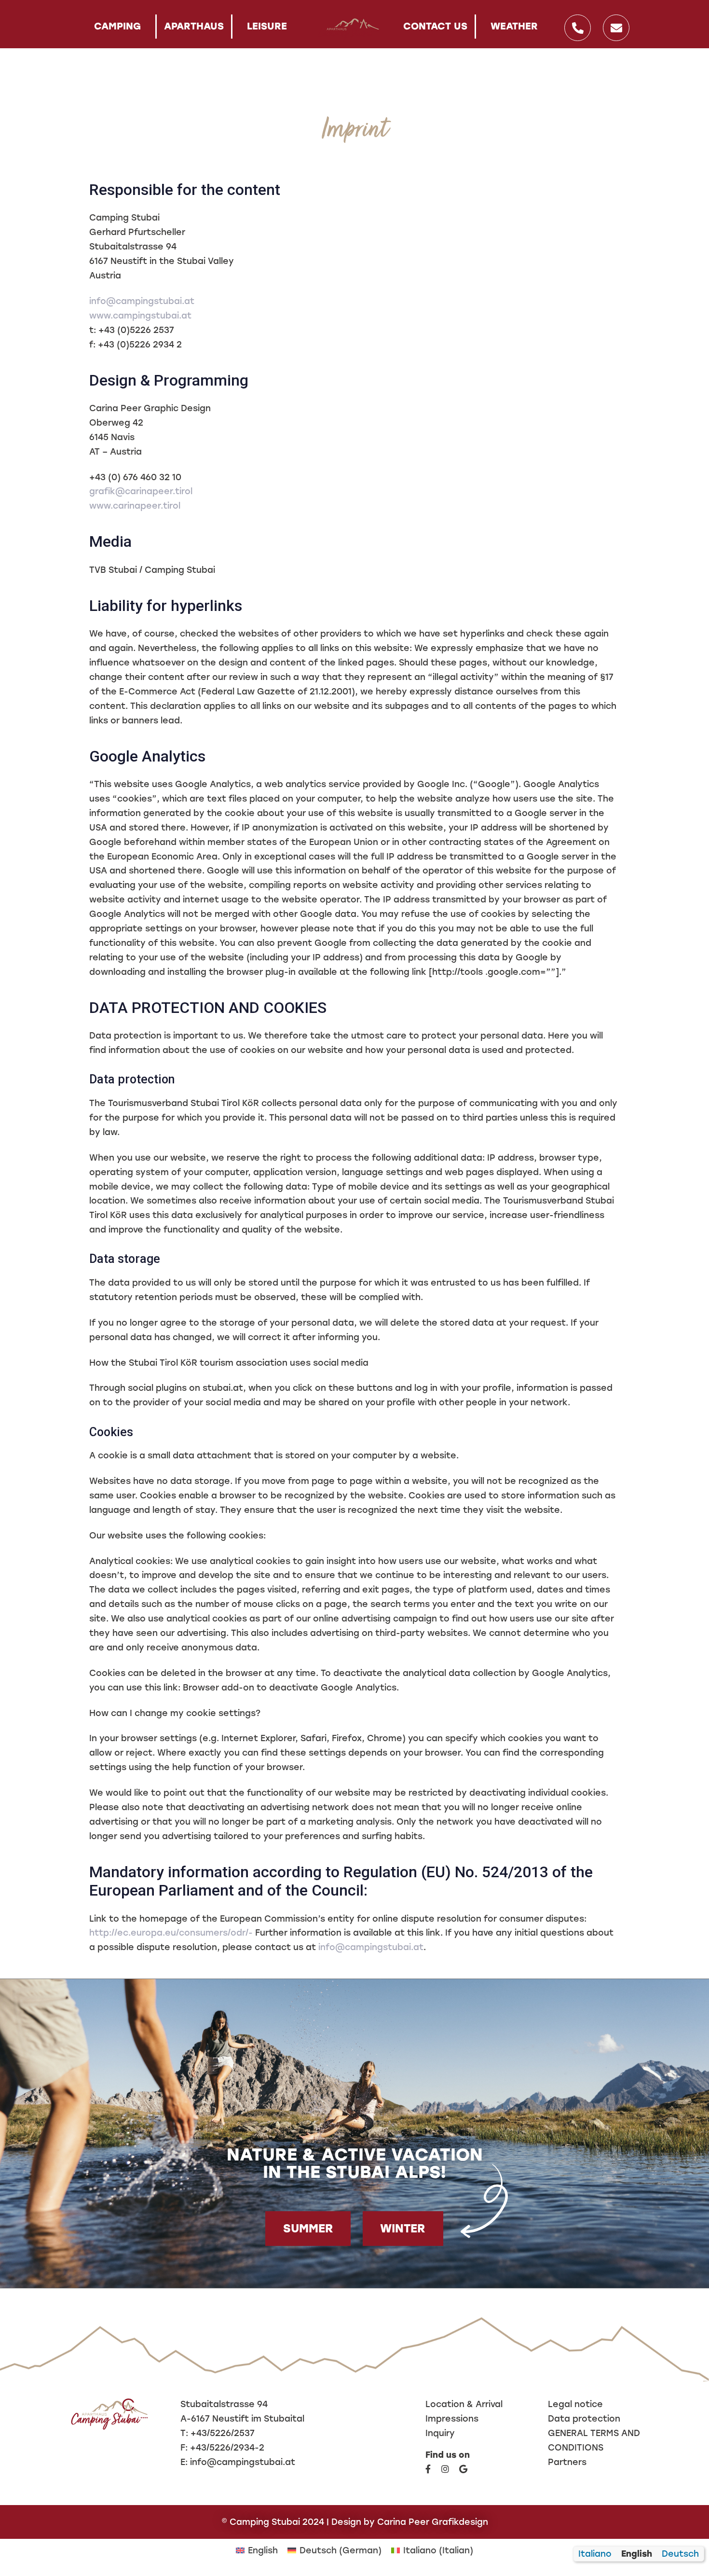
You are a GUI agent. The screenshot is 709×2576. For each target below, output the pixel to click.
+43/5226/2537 (223, 2433)
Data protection (584, 2418)
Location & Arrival (464, 2404)
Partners (567, 2462)
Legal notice (575, 2404)
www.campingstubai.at (140, 315)
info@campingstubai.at (142, 301)
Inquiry (440, 2433)
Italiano (595, 2554)
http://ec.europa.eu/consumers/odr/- (171, 1932)
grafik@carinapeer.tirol (141, 491)
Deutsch (680, 2554)
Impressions (452, 2418)
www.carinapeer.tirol (135, 506)
